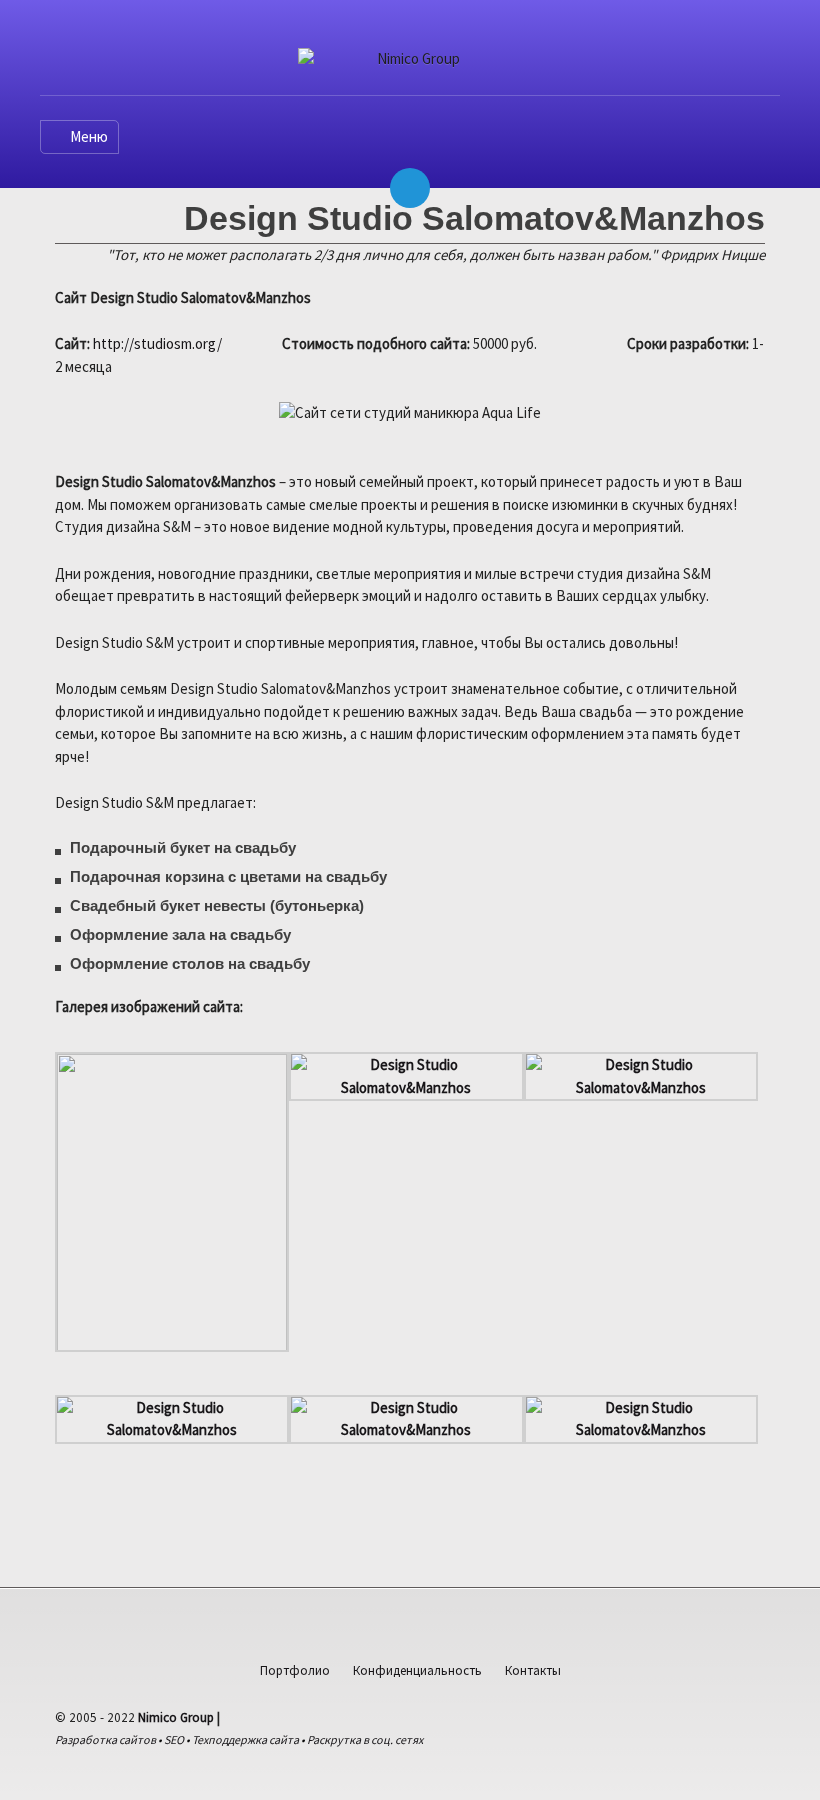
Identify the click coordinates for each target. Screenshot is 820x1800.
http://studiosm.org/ (157, 343)
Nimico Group (176, 1717)
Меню (89, 136)
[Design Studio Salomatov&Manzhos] (406, 1088)
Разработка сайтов (105, 1739)
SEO (174, 1739)
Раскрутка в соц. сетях (365, 1739)
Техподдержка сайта (245, 1739)
